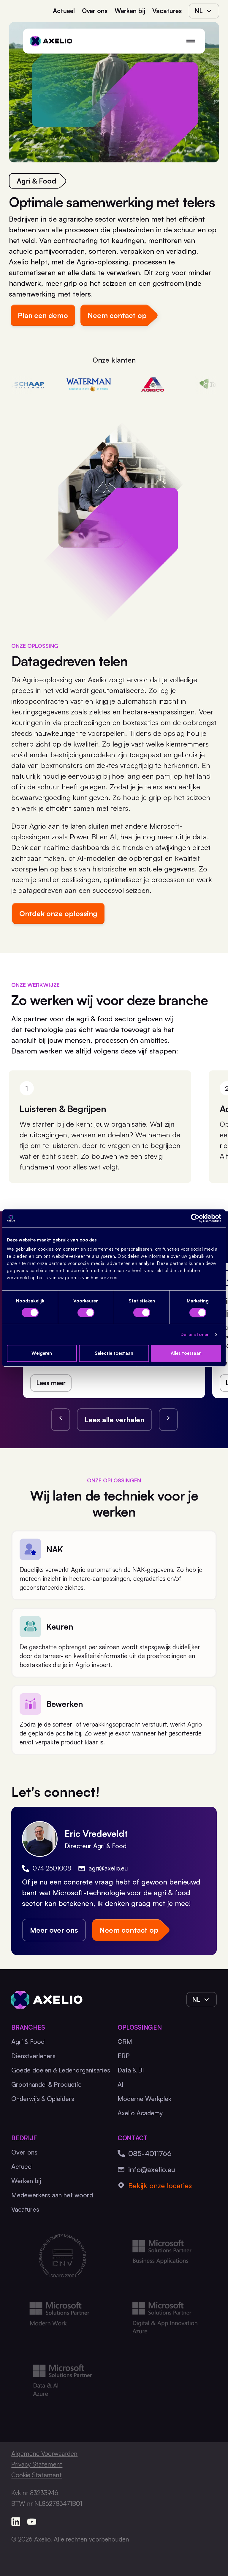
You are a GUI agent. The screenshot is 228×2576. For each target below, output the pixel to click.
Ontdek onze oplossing (58, 913)
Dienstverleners (33, 2056)
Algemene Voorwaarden (44, 2453)
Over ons (95, 11)
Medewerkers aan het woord (52, 2195)
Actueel (64, 11)
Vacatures (167, 11)
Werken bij (130, 11)
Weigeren (42, 1353)
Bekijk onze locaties (160, 2185)
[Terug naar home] (51, 41)
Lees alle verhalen (114, 1420)
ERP (124, 2056)
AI (121, 2084)
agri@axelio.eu (108, 1868)
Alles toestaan (186, 1353)
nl (199, 11)
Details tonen (195, 1334)
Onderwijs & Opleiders (43, 2099)
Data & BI (131, 2070)
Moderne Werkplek (144, 2099)
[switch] (86, 1313)
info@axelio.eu (152, 2169)
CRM (125, 2042)
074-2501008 (52, 1868)
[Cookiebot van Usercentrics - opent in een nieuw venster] (195, 1218)
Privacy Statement (37, 2464)
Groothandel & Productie (46, 2084)
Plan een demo (43, 315)
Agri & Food (28, 2042)
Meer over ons (54, 1930)
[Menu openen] (191, 41)
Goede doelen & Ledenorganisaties (61, 2070)
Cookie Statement (37, 2475)
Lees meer (51, 1383)
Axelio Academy (140, 2113)
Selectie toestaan (114, 1353)
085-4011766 (150, 2153)
